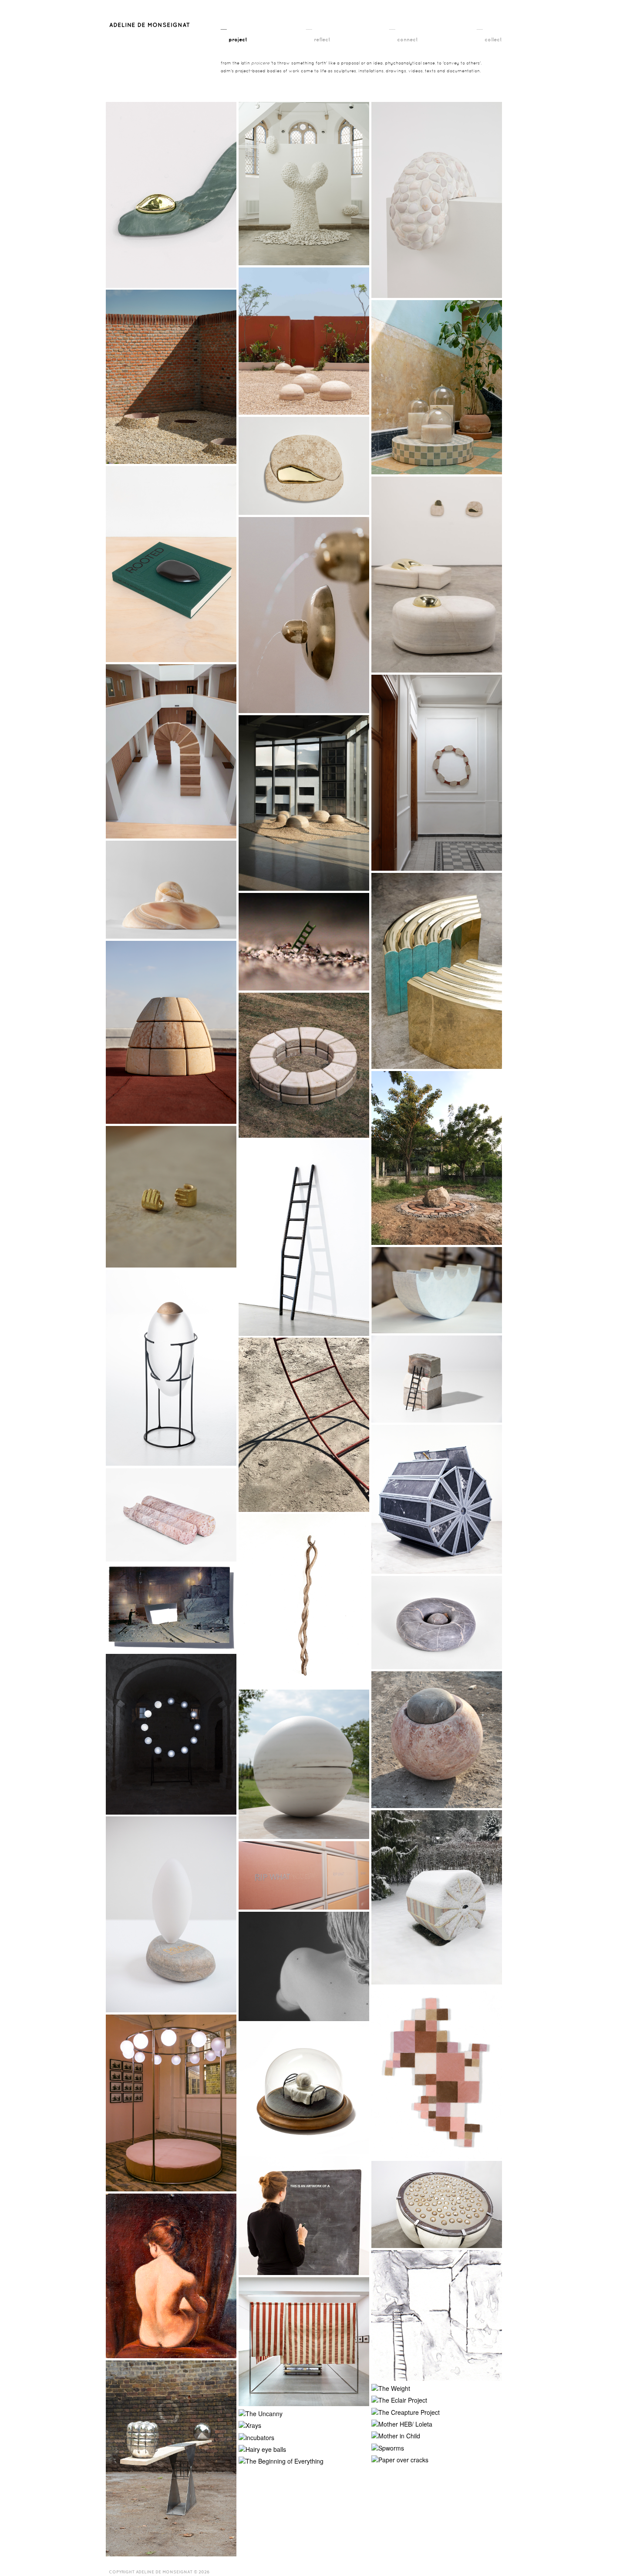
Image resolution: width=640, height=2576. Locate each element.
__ (234, 32)
